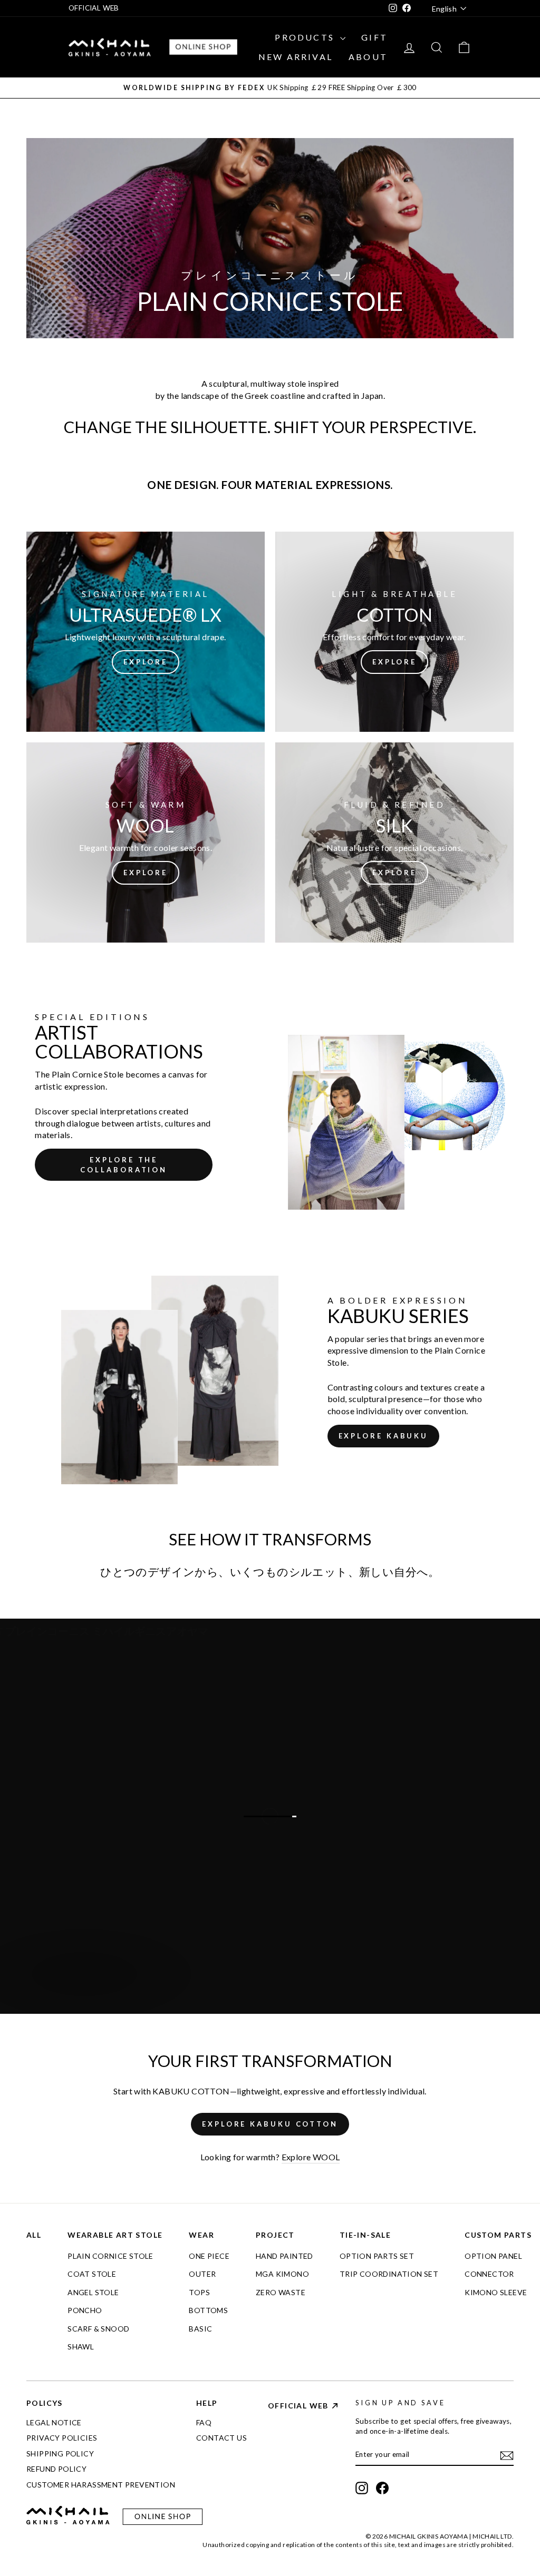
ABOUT (368, 57)
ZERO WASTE (281, 2292)
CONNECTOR (489, 2274)
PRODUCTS (306, 37)
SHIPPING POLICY (60, 2453)
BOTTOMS (208, 2310)
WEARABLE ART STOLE (115, 2235)
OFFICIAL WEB (94, 8)
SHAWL (81, 2347)
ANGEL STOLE (93, 2292)
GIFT (374, 37)
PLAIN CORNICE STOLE (110, 2256)
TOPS (199, 2292)
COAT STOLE (92, 2274)
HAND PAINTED (285, 2256)
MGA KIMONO (282, 2274)
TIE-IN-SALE (365, 2235)
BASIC (200, 2329)
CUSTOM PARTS (498, 2235)
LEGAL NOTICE (54, 2422)
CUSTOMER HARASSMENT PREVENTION (101, 2485)
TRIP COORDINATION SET (389, 2274)
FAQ (204, 2422)
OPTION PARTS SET (377, 2256)
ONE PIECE (209, 2256)
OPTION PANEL (493, 2256)
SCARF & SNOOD (98, 2329)
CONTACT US (221, 2438)
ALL (34, 2235)
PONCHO (85, 2310)
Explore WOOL (311, 2157)
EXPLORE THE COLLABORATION (124, 1164)
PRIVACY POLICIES (62, 2438)
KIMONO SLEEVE (496, 2292)
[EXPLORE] (146, 632)
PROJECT (275, 2235)
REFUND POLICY (56, 2469)
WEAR (201, 2235)
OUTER (202, 2274)
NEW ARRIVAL (296, 57)
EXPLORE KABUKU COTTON (270, 2124)
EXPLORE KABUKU (384, 1436)
